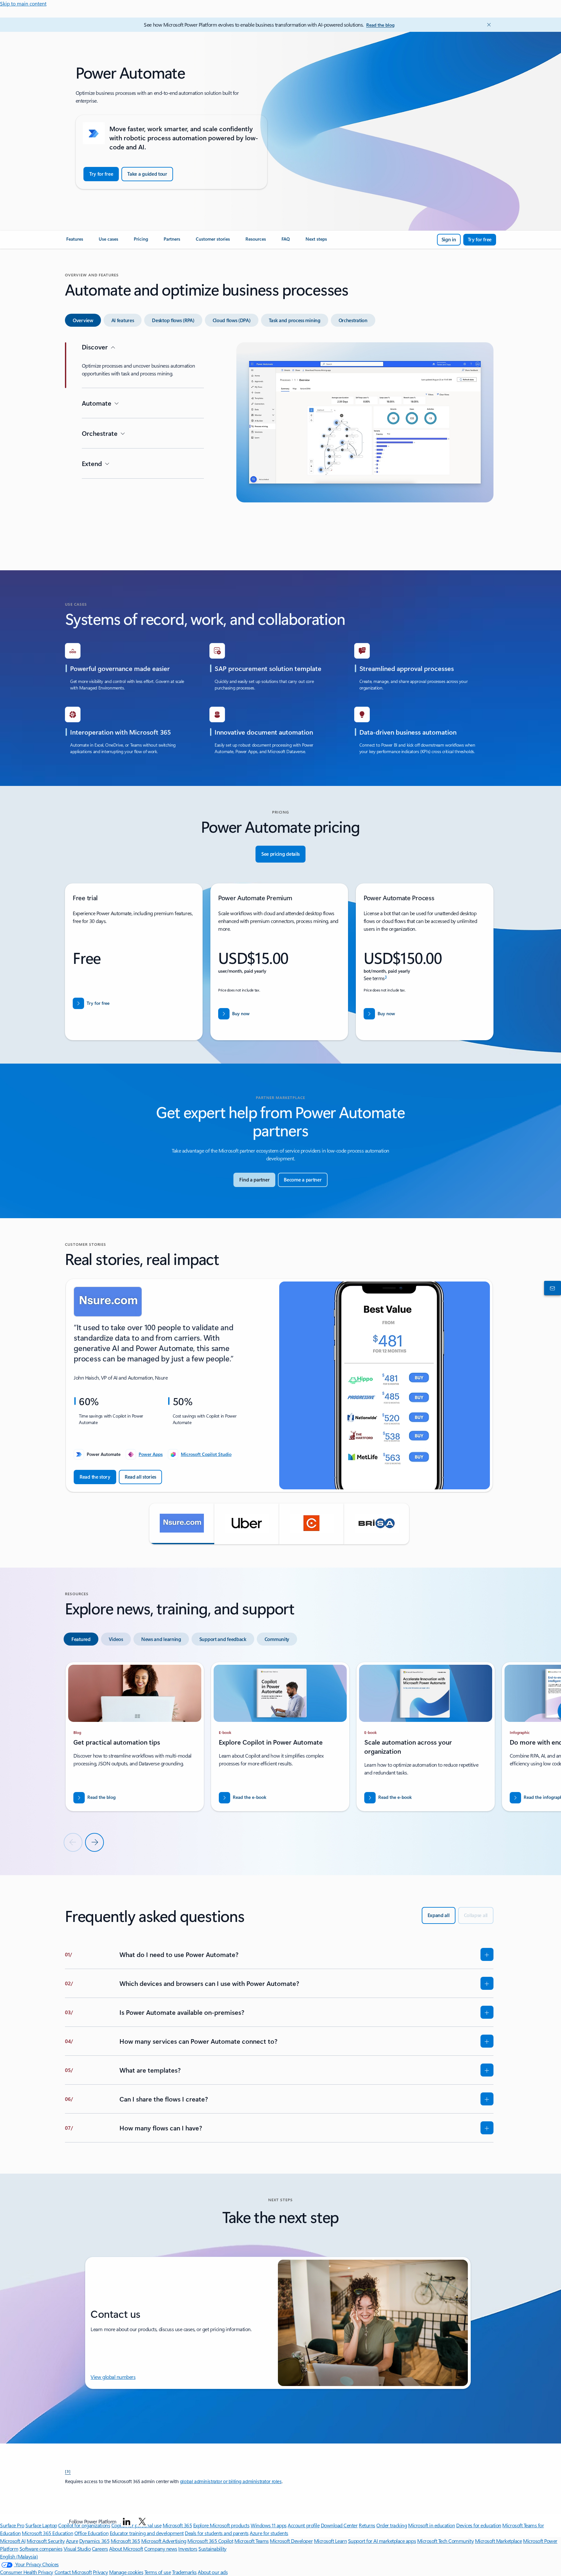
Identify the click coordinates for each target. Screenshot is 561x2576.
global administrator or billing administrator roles (231, 2481)
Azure (72, 2541)
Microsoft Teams (252, 2541)
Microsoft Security (46, 2541)
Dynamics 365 (94, 2541)
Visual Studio (77, 2549)
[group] (279, 1385)
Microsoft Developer (291, 2541)
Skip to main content (23, 3)
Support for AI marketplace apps (382, 2541)
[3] (68, 2471)
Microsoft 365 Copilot (210, 2541)
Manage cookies (126, 2572)
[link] (75, 242)
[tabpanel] (279, 445)
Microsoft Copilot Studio (206, 1454)
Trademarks (184, 2572)
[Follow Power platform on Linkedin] (127, 2521)
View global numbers (113, 2377)
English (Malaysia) (19, 2556)
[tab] (83, 320)
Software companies (41, 2549)
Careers (100, 2549)
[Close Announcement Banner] (487, 25)
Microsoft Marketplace (499, 2541)
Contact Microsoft (73, 2572)
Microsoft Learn (330, 2541)
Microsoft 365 (125, 2541)
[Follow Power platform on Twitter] (142, 2521)
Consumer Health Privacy (27, 2572)
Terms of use (158, 2572)
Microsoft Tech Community (445, 2541)
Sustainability (212, 2549)
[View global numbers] (551, 1288)
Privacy (100, 2572)
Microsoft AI (13, 2541)
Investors (188, 2549)
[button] (182, 1524)
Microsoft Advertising (164, 2541)
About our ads (213, 2572)
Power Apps (151, 1454)
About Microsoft (126, 2549)
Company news (161, 2549)
